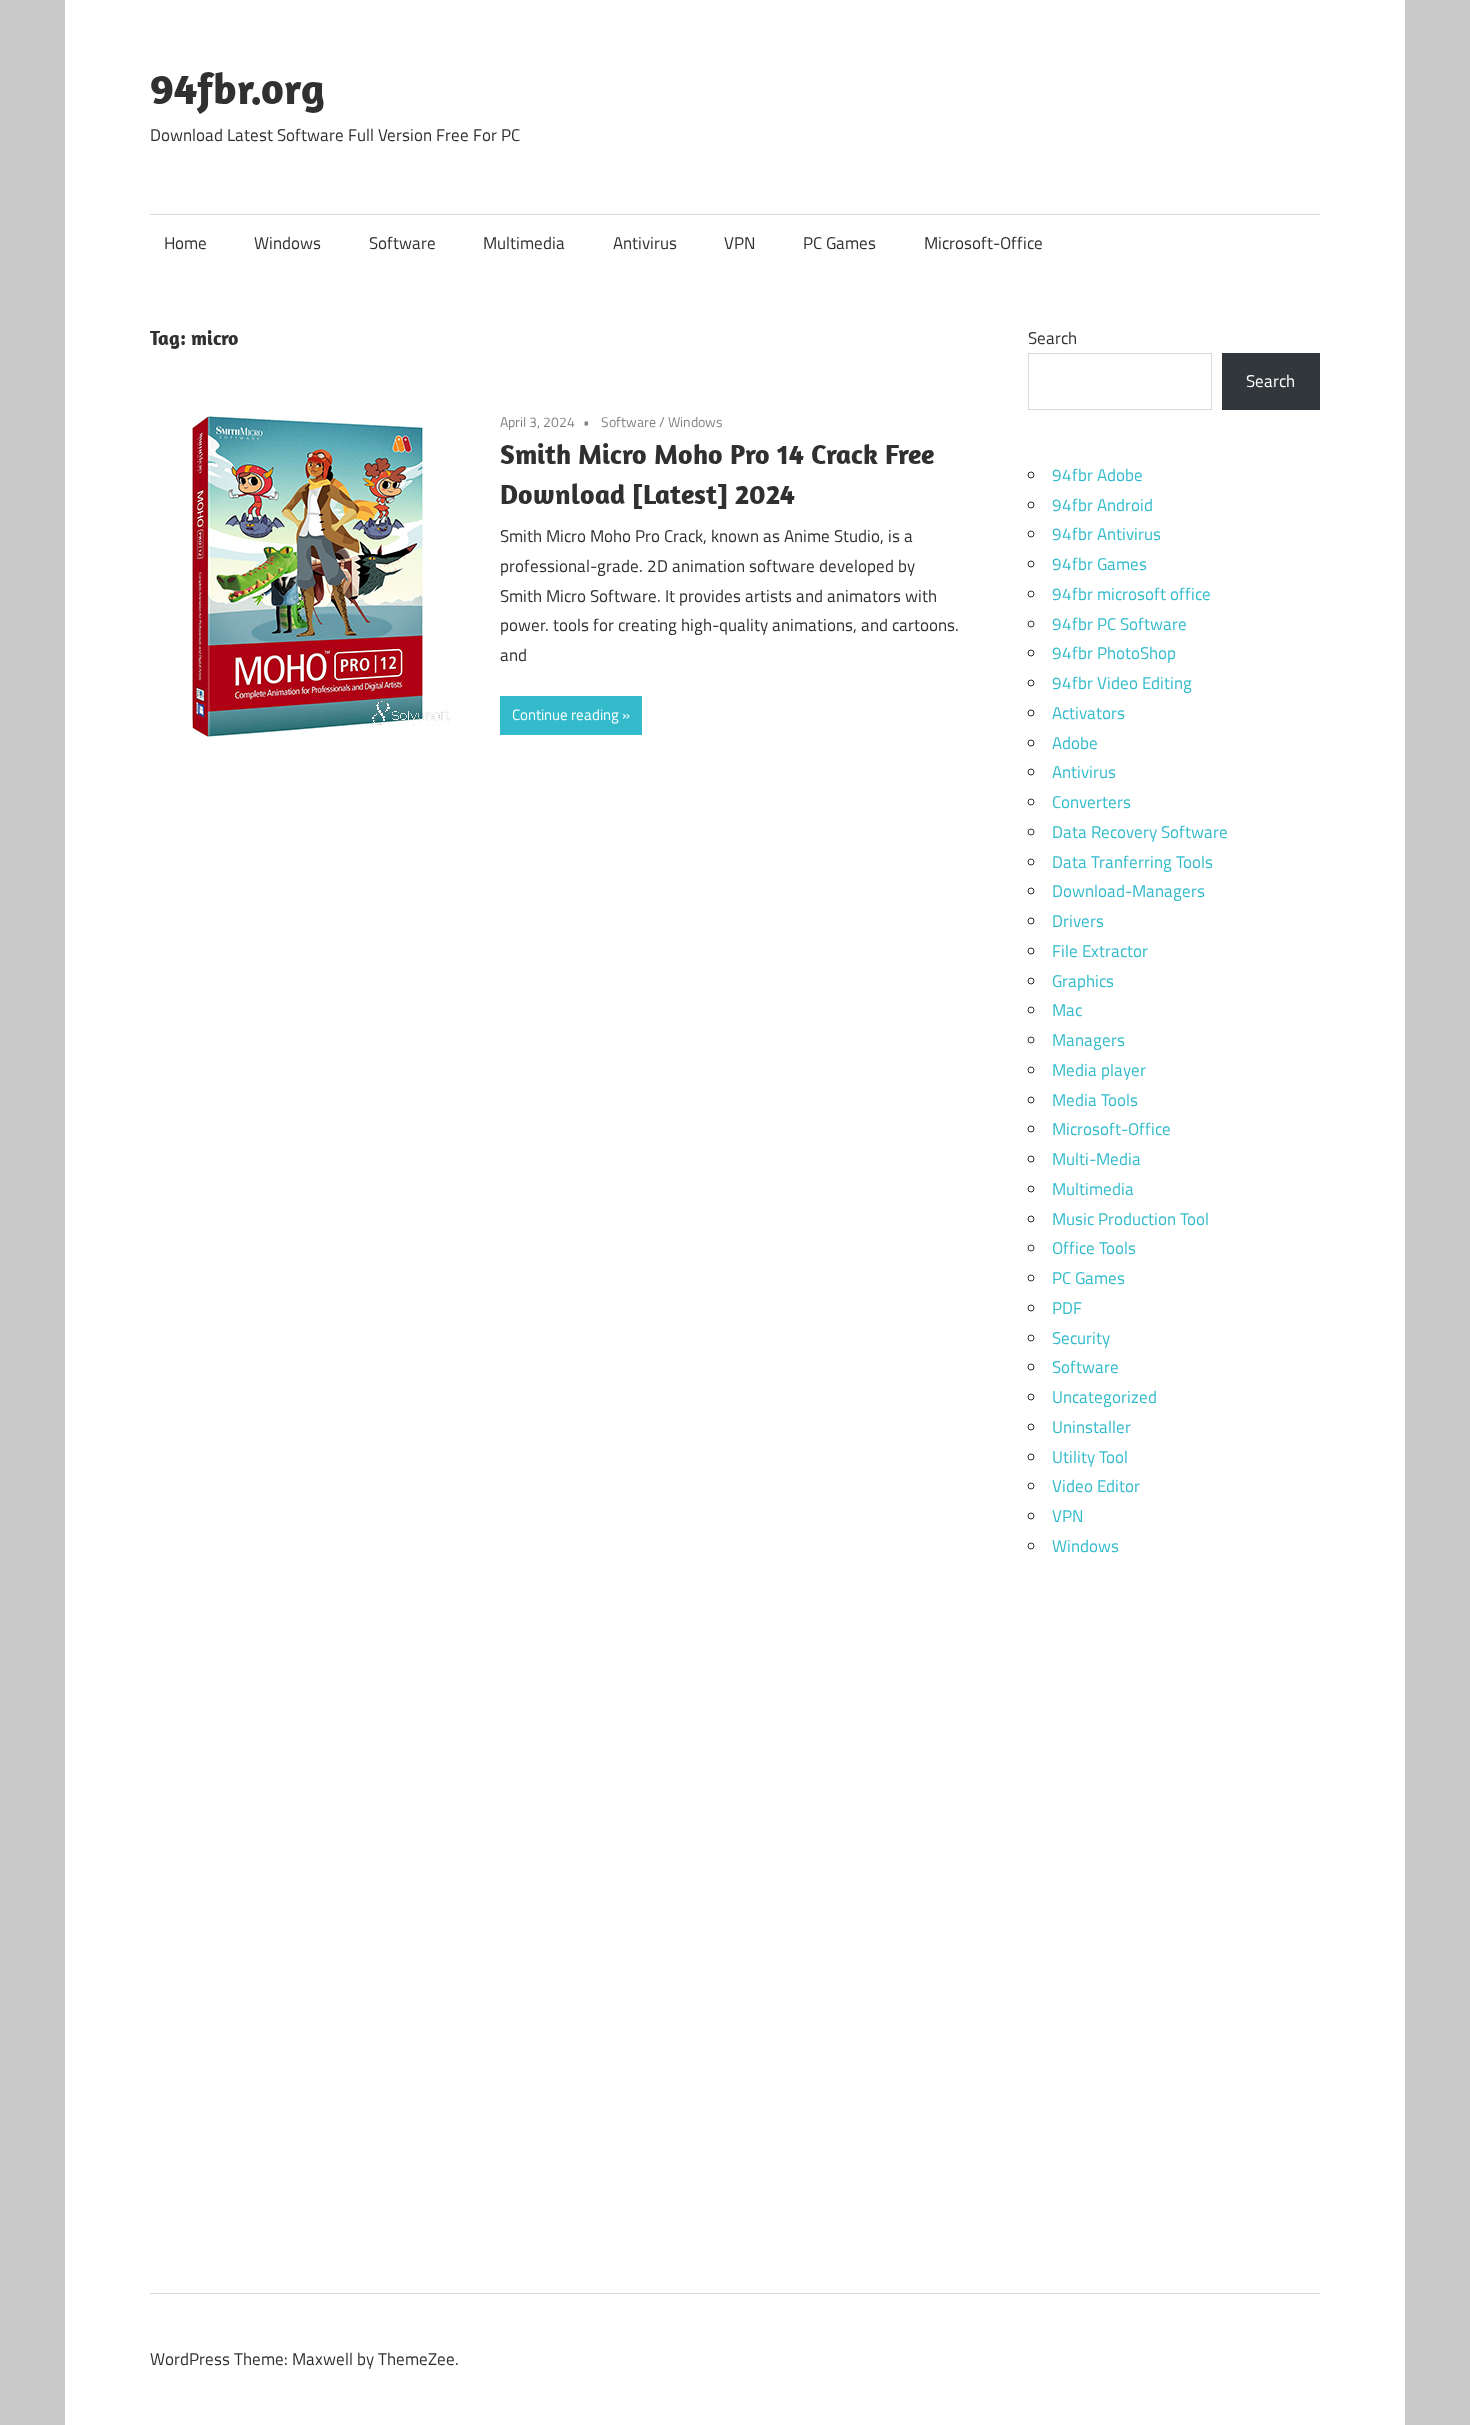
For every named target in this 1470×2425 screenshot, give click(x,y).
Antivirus (645, 243)
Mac (1067, 1010)
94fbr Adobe (1097, 475)
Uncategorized (1104, 1397)
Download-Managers (1128, 891)
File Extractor (1100, 951)
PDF (1067, 1308)
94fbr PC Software (1119, 624)
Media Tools (1095, 1100)
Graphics (1083, 981)
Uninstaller (1091, 1427)
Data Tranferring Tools (1132, 862)
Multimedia (524, 243)
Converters (1091, 802)
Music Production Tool (1130, 1219)
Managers (1088, 1040)
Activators (1088, 713)
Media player (1099, 1070)
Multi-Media (1096, 1159)
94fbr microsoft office (1131, 594)
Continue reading (565, 714)
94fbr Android (1102, 505)
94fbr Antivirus (1106, 534)
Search (1052, 338)
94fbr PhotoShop (1114, 653)
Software (402, 243)
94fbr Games (1099, 564)
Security (1081, 1338)
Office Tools (1094, 1248)
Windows (287, 243)
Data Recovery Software (1140, 832)
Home (185, 243)
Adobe (1075, 743)
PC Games (839, 243)
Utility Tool (1090, 1457)
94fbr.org (237, 88)
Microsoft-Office (983, 243)
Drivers (1078, 921)
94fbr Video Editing (1122, 683)
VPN (739, 243)
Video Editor (1096, 1486)
